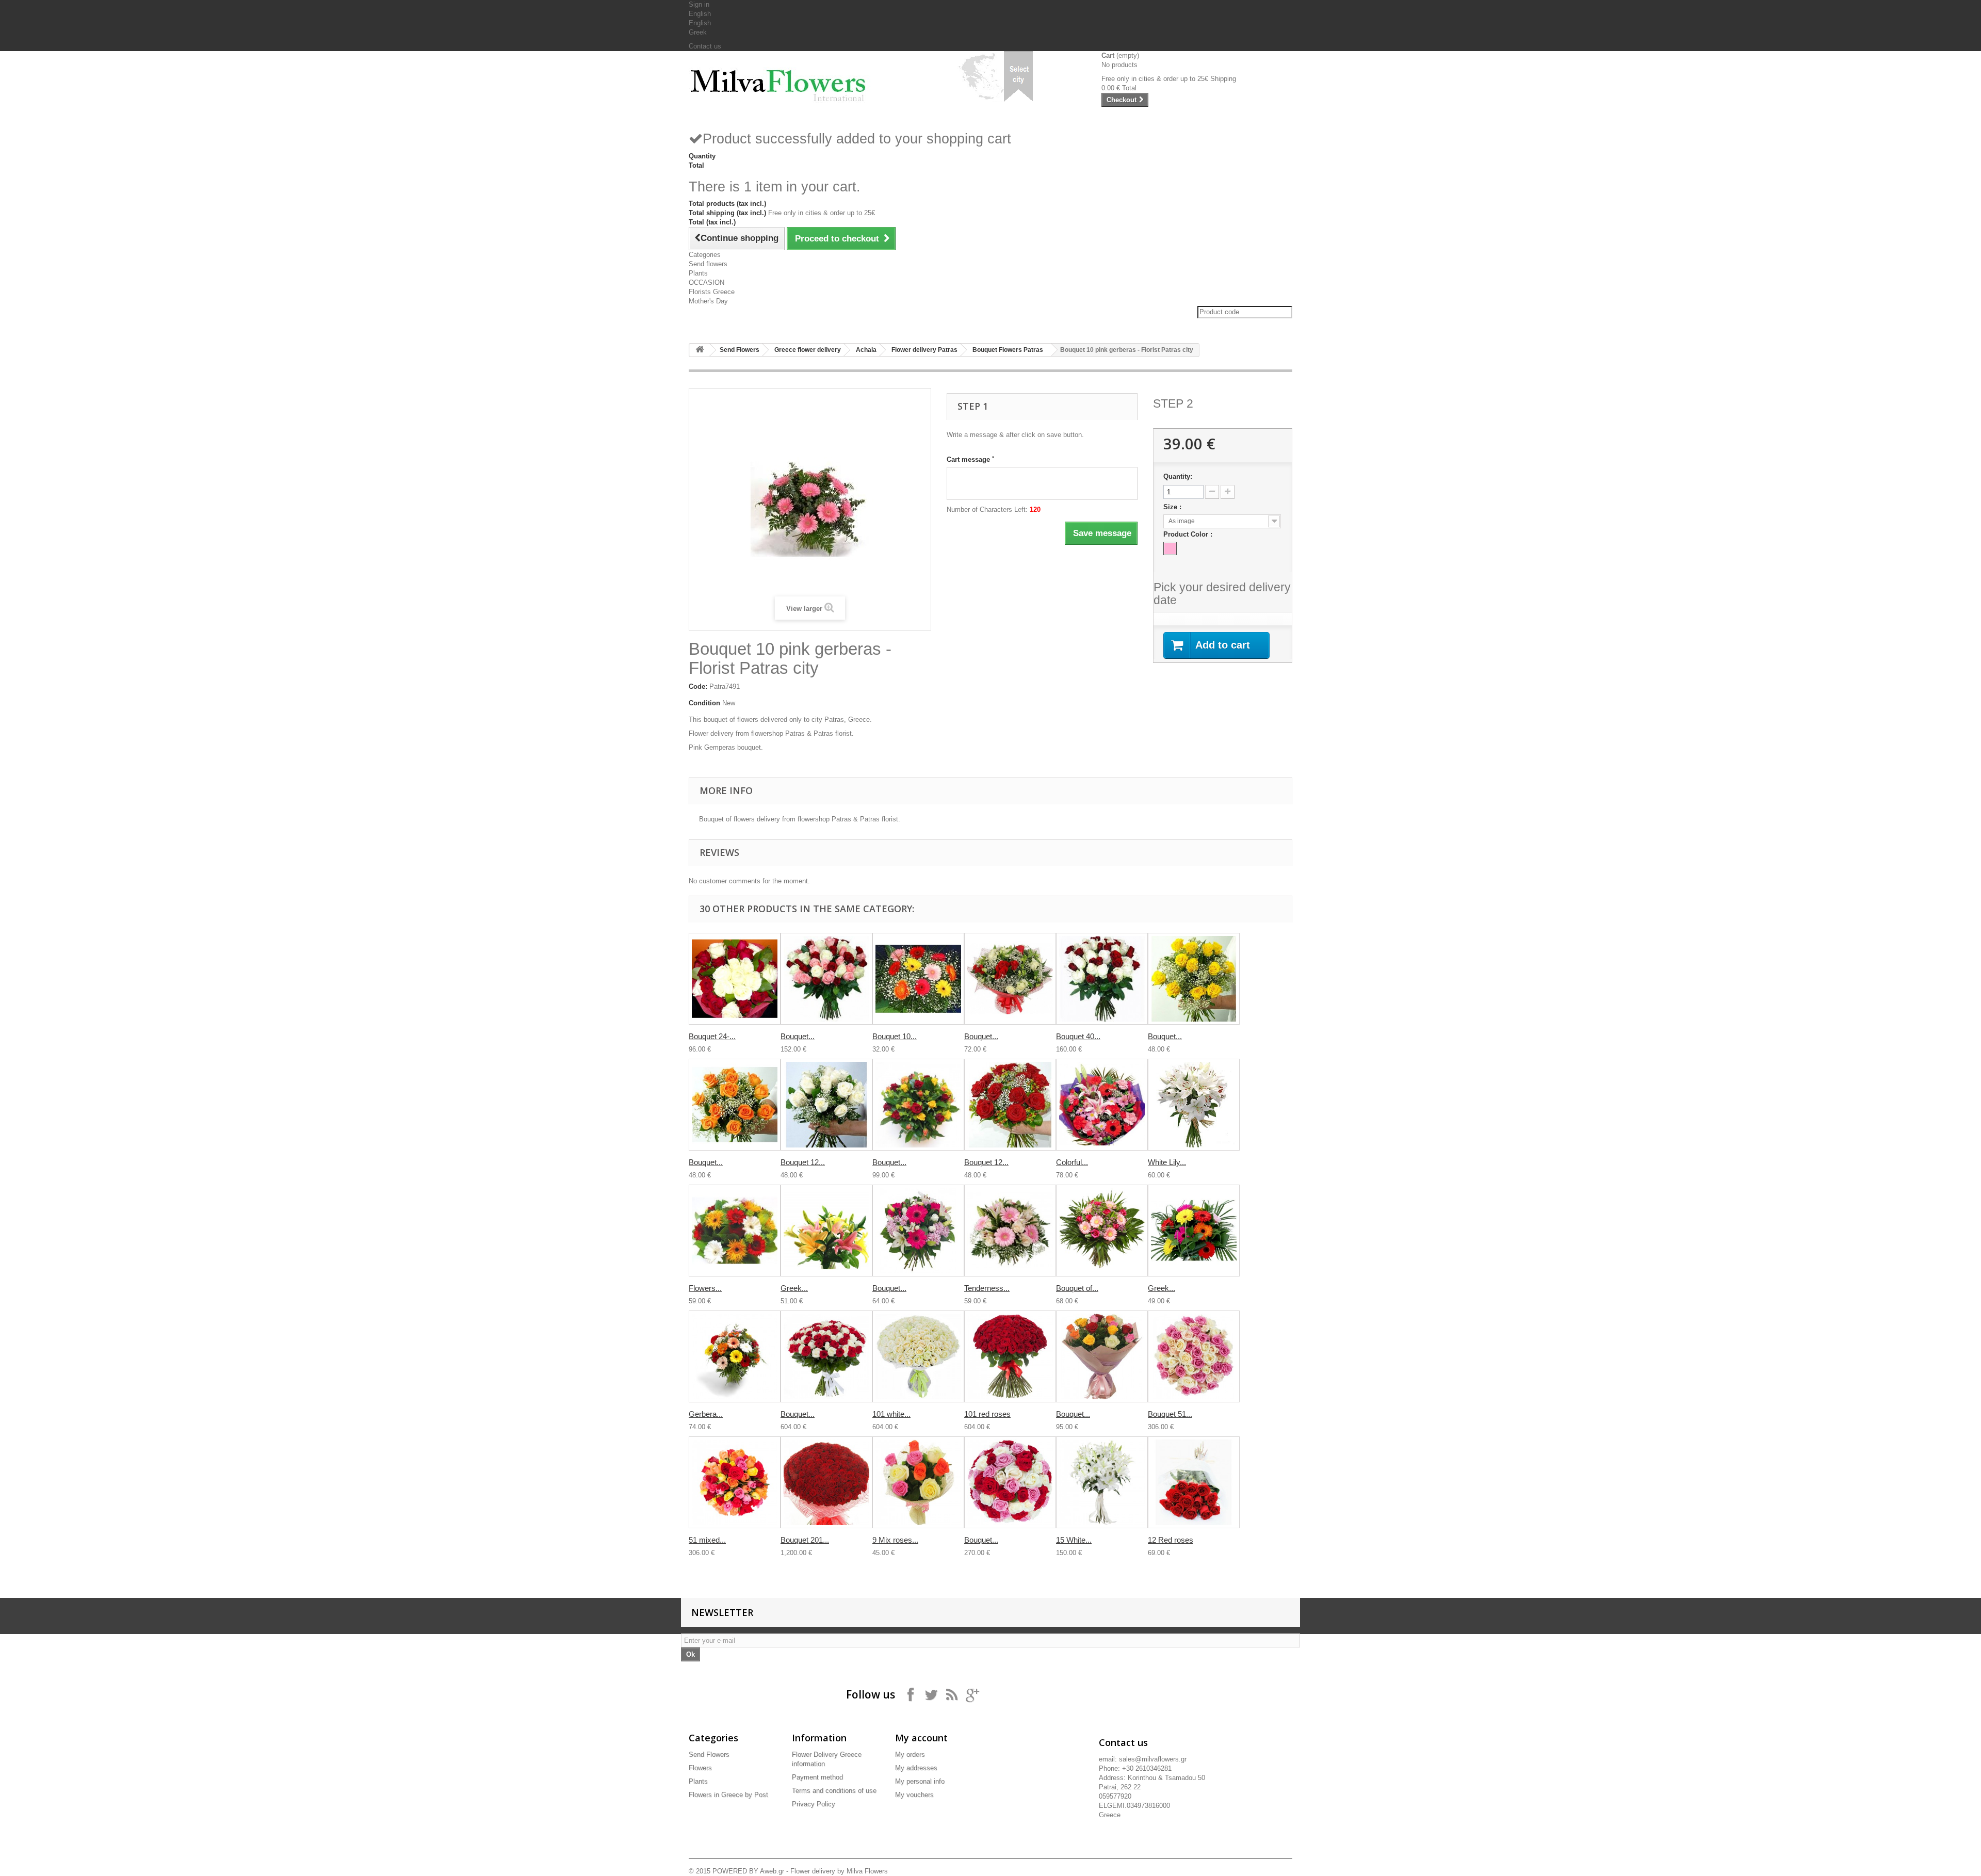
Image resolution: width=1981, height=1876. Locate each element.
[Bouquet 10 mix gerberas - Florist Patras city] (918, 979)
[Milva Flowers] (784, 81)
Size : (1173, 507)
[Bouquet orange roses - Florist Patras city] (735, 1105)
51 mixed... (707, 1540)
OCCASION (707, 282)
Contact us (705, 46)
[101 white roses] (918, 1356)
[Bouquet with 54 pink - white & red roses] (1010, 1482)
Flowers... (705, 1288)
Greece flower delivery (808, 350)
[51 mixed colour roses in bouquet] (735, 1482)
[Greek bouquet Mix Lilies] (826, 1231)
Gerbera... (706, 1414)
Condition (704, 703)
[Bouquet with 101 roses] (826, 1356)
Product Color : (1189, 534)
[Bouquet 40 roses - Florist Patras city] (1102, 979)
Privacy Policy (814, 1804)
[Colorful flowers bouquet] (1102, 1105)
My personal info (920, 1781)
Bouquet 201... (805, 1540)
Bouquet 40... (1078, 1036)
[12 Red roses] (1194, 1482)
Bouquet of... (1077, 1288)
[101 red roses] (1010, 1356)
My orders (910, 1754)
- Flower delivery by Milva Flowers (836, 1871)
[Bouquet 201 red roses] (826, 1482)
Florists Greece (712, 292)
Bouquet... (798, 1036)
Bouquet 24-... (712, 1036)
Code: (698, 686)
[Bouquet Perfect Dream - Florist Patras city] (1010, 979)
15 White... (1074, 1540)
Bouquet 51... (1170, 1414)
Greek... (794, 1288)
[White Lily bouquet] (1194, 1105)
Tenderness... (987, 1288)
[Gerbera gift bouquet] (735, 1356)
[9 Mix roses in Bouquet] (918, 1482)
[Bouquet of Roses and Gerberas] (1102, 1231)
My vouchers (914, 1795)
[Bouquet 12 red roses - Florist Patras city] (1010, 1105)
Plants (698, 273)
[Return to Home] (700, 350)
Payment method (817, 1777)
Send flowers (708, 264)
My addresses (916, 1768)
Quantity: (1178, 476)
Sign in (699, 4)
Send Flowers (740, 350)
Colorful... (1072, 1162)
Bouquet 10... (895, 1036)
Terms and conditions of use (834, 1791)
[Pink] (1170, 548)
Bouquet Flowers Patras (1008, 350)
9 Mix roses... (895, 1540)
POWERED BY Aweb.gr (748, 1871)
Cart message (970, 459)
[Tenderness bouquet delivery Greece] (1010, 1231)
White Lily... (1167, 1162)
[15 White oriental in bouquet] (1102, 1482)
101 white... (891, 1414)
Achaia (866, 350)
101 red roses (987, 1414)
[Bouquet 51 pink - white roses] (1194, 1356)
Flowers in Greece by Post (728, 1795)
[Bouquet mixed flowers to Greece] (918, 1231)
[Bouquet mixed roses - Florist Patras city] (918, 1105)
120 (1035, 510)
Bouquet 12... (803, 1162)
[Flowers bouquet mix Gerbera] (735, 1231)
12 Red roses (1171, 1540)
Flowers (700, 1768)
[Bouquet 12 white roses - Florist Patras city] (826, 1105)
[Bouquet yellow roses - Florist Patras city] (1194, 979)
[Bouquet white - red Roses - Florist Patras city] (826, 979)
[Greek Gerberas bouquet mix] (1194, 1231)
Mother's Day (708, 301)
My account (921, 1738)
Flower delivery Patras (924, 350)
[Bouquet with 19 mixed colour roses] (1102, 1356)
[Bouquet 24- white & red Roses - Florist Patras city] (735, 979)
